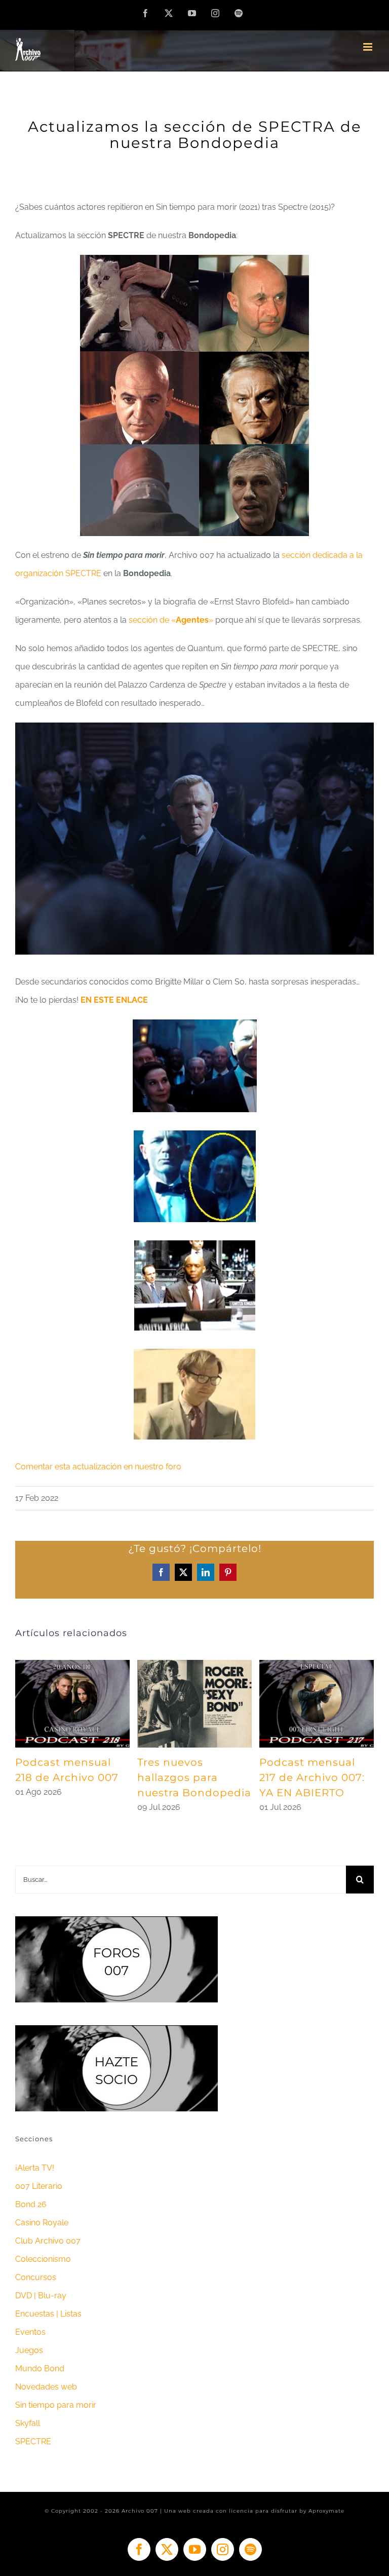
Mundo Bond (40, 2369)
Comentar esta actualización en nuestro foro (98, 1467)
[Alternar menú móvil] (368, 47)
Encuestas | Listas (48, 2314)
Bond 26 (31, 2204)
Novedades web (46, 2387)
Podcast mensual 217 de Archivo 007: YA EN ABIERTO (312, 1777)
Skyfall (28, 2423)
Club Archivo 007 (48, 2241)
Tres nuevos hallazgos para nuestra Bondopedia (194, 1777)
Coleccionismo (43, 2259)
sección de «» (172, 620)
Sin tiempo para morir (56, 2405)
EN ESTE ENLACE (114, 1000)
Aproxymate (326, 2511)
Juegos (29, 2350)
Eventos (30, 2332)
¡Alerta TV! (35, 2168)
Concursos (36, 2277)
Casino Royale (42, 2223)
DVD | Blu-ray (41, 2296)
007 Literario (39, 2186)
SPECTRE (33, 2441)
